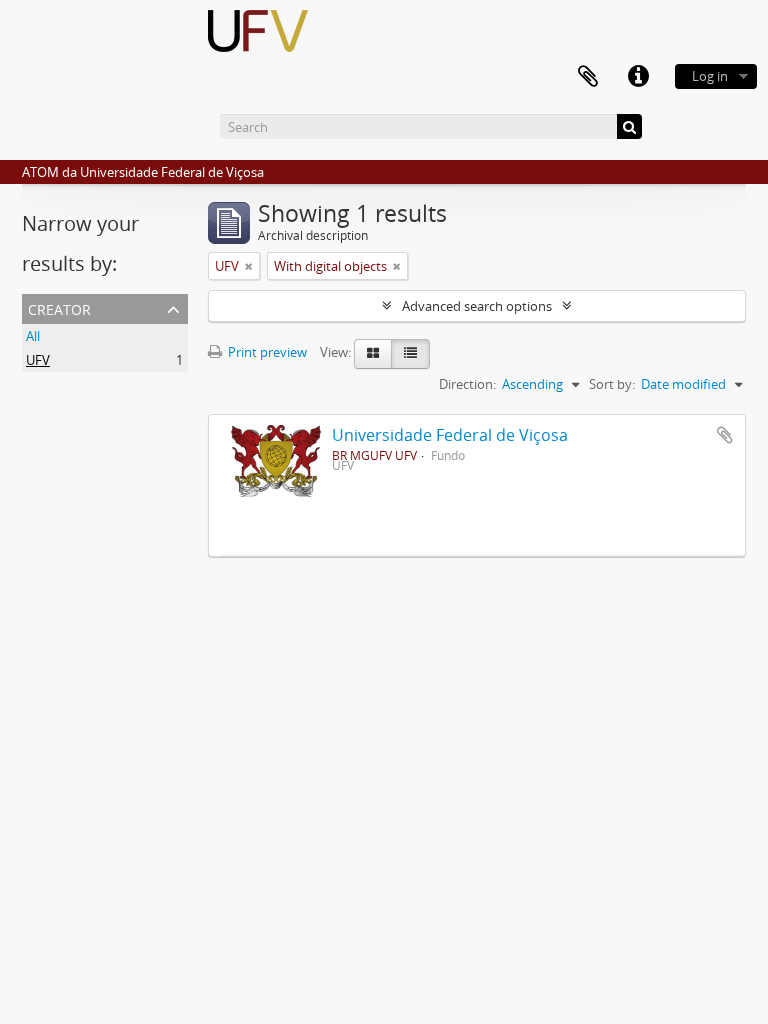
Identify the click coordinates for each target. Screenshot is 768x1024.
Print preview (266, 352)
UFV (38, 360)
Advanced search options (477, 306)
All (33, 336)
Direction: (467, 384)
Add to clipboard (725, 435)
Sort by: (612, 384)
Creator (59, 307)
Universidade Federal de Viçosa (450, 435)
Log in (710, 76)
